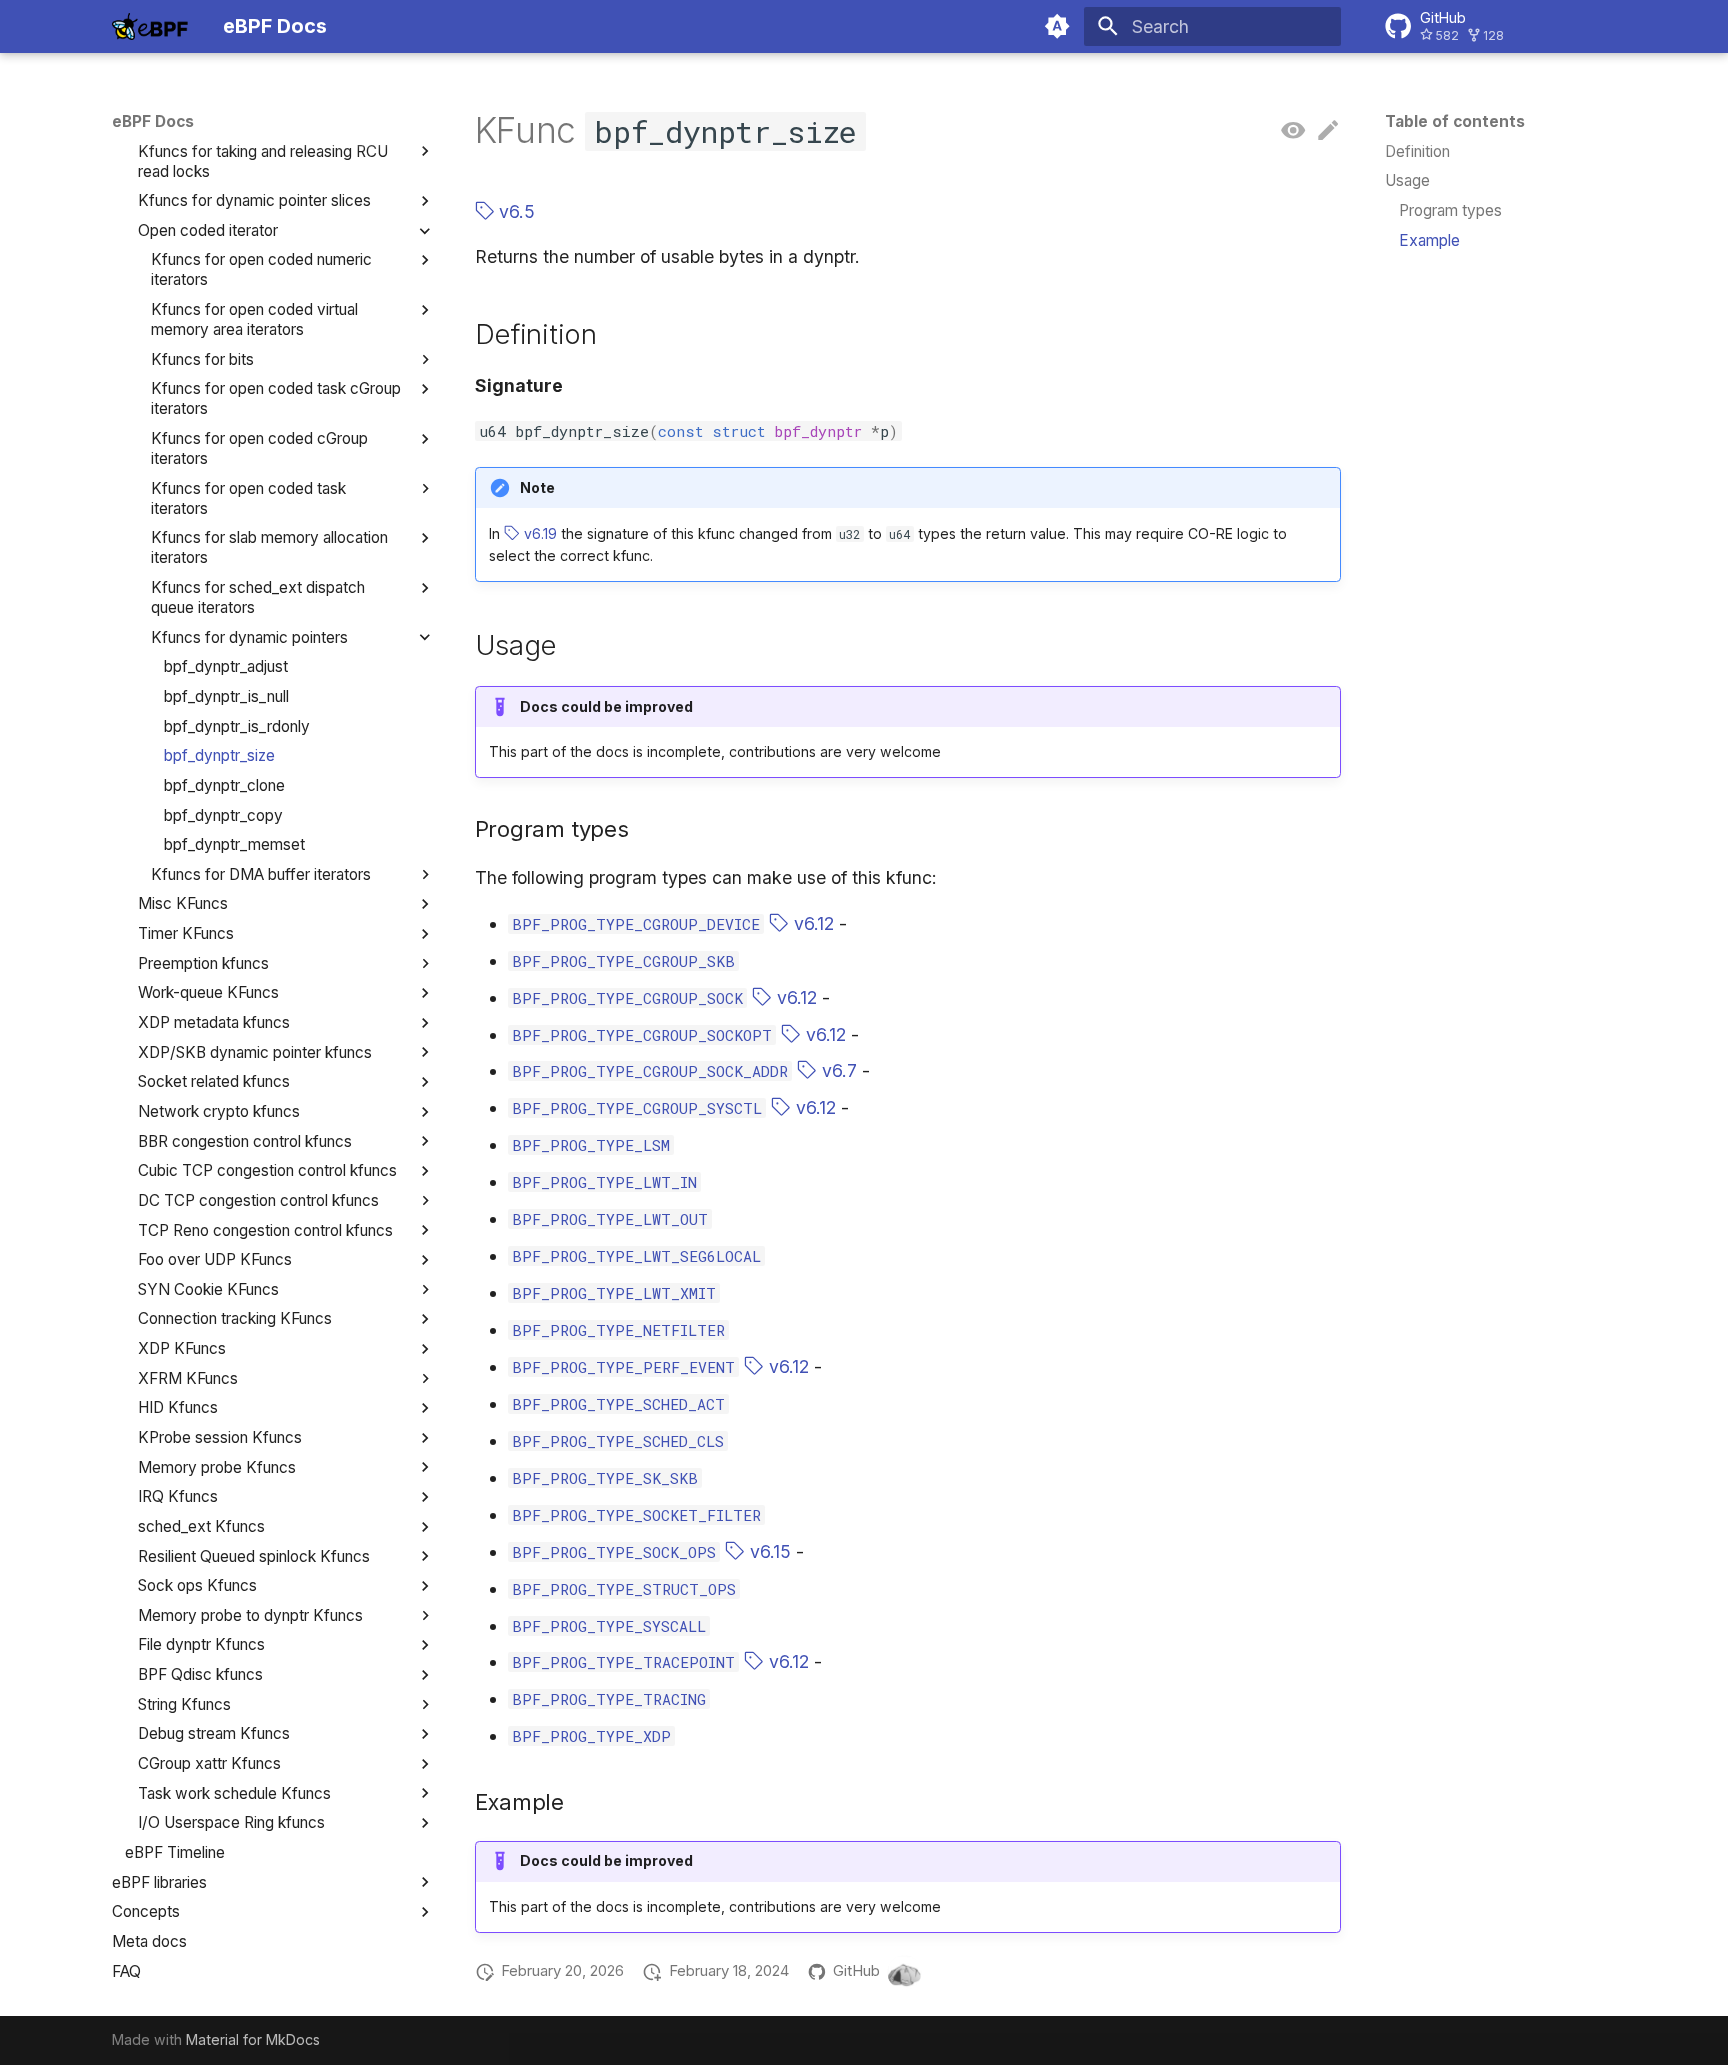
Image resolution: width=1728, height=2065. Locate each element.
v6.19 (538, 533)
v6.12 (811, 923)
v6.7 (837, 1070)
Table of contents (1455, 121)
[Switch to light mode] (1058, 26)
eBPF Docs (153, 121)
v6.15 (768, 1551)
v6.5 (514, 211)
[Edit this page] (1328, 131)
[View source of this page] (1293, 131)
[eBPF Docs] (150, 26)
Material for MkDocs (253, 2039)
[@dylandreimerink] (904, 1972)
